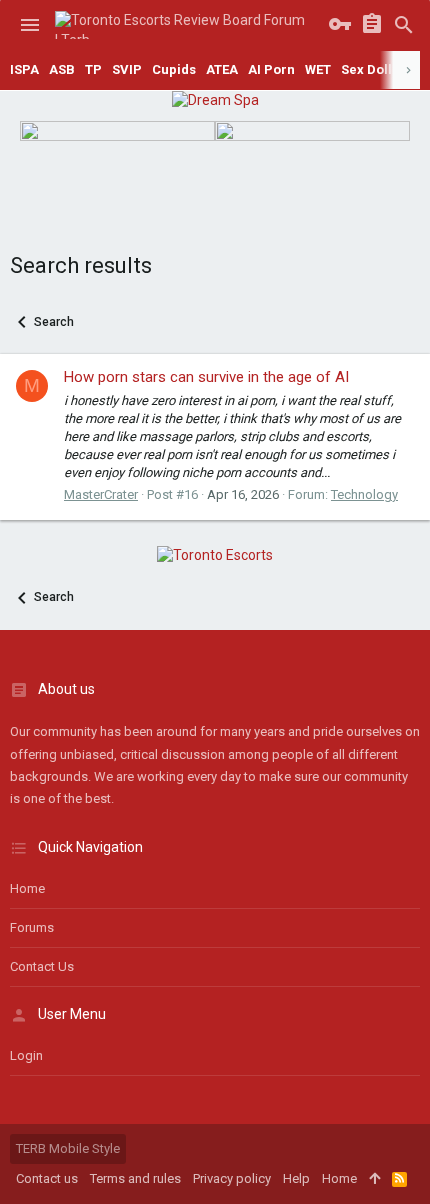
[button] (30, 25)
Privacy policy (232, 1178)
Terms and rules (135, 1178)
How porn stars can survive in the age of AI (206, 377)
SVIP (127, 69)
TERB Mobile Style (68, 1148)
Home (27, 888)
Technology (364, 494)
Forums (32, 927)
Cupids (174, 69)
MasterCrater (101, 494)
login (26, 1055)
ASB (62, 69)
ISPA (24, 69)
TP (93, 69)
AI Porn (271, 69)
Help (296, 1178)
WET (318, 69)
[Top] (374, 1179)
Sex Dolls (370, 69)
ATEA (222, 69)
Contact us (42, 966)
